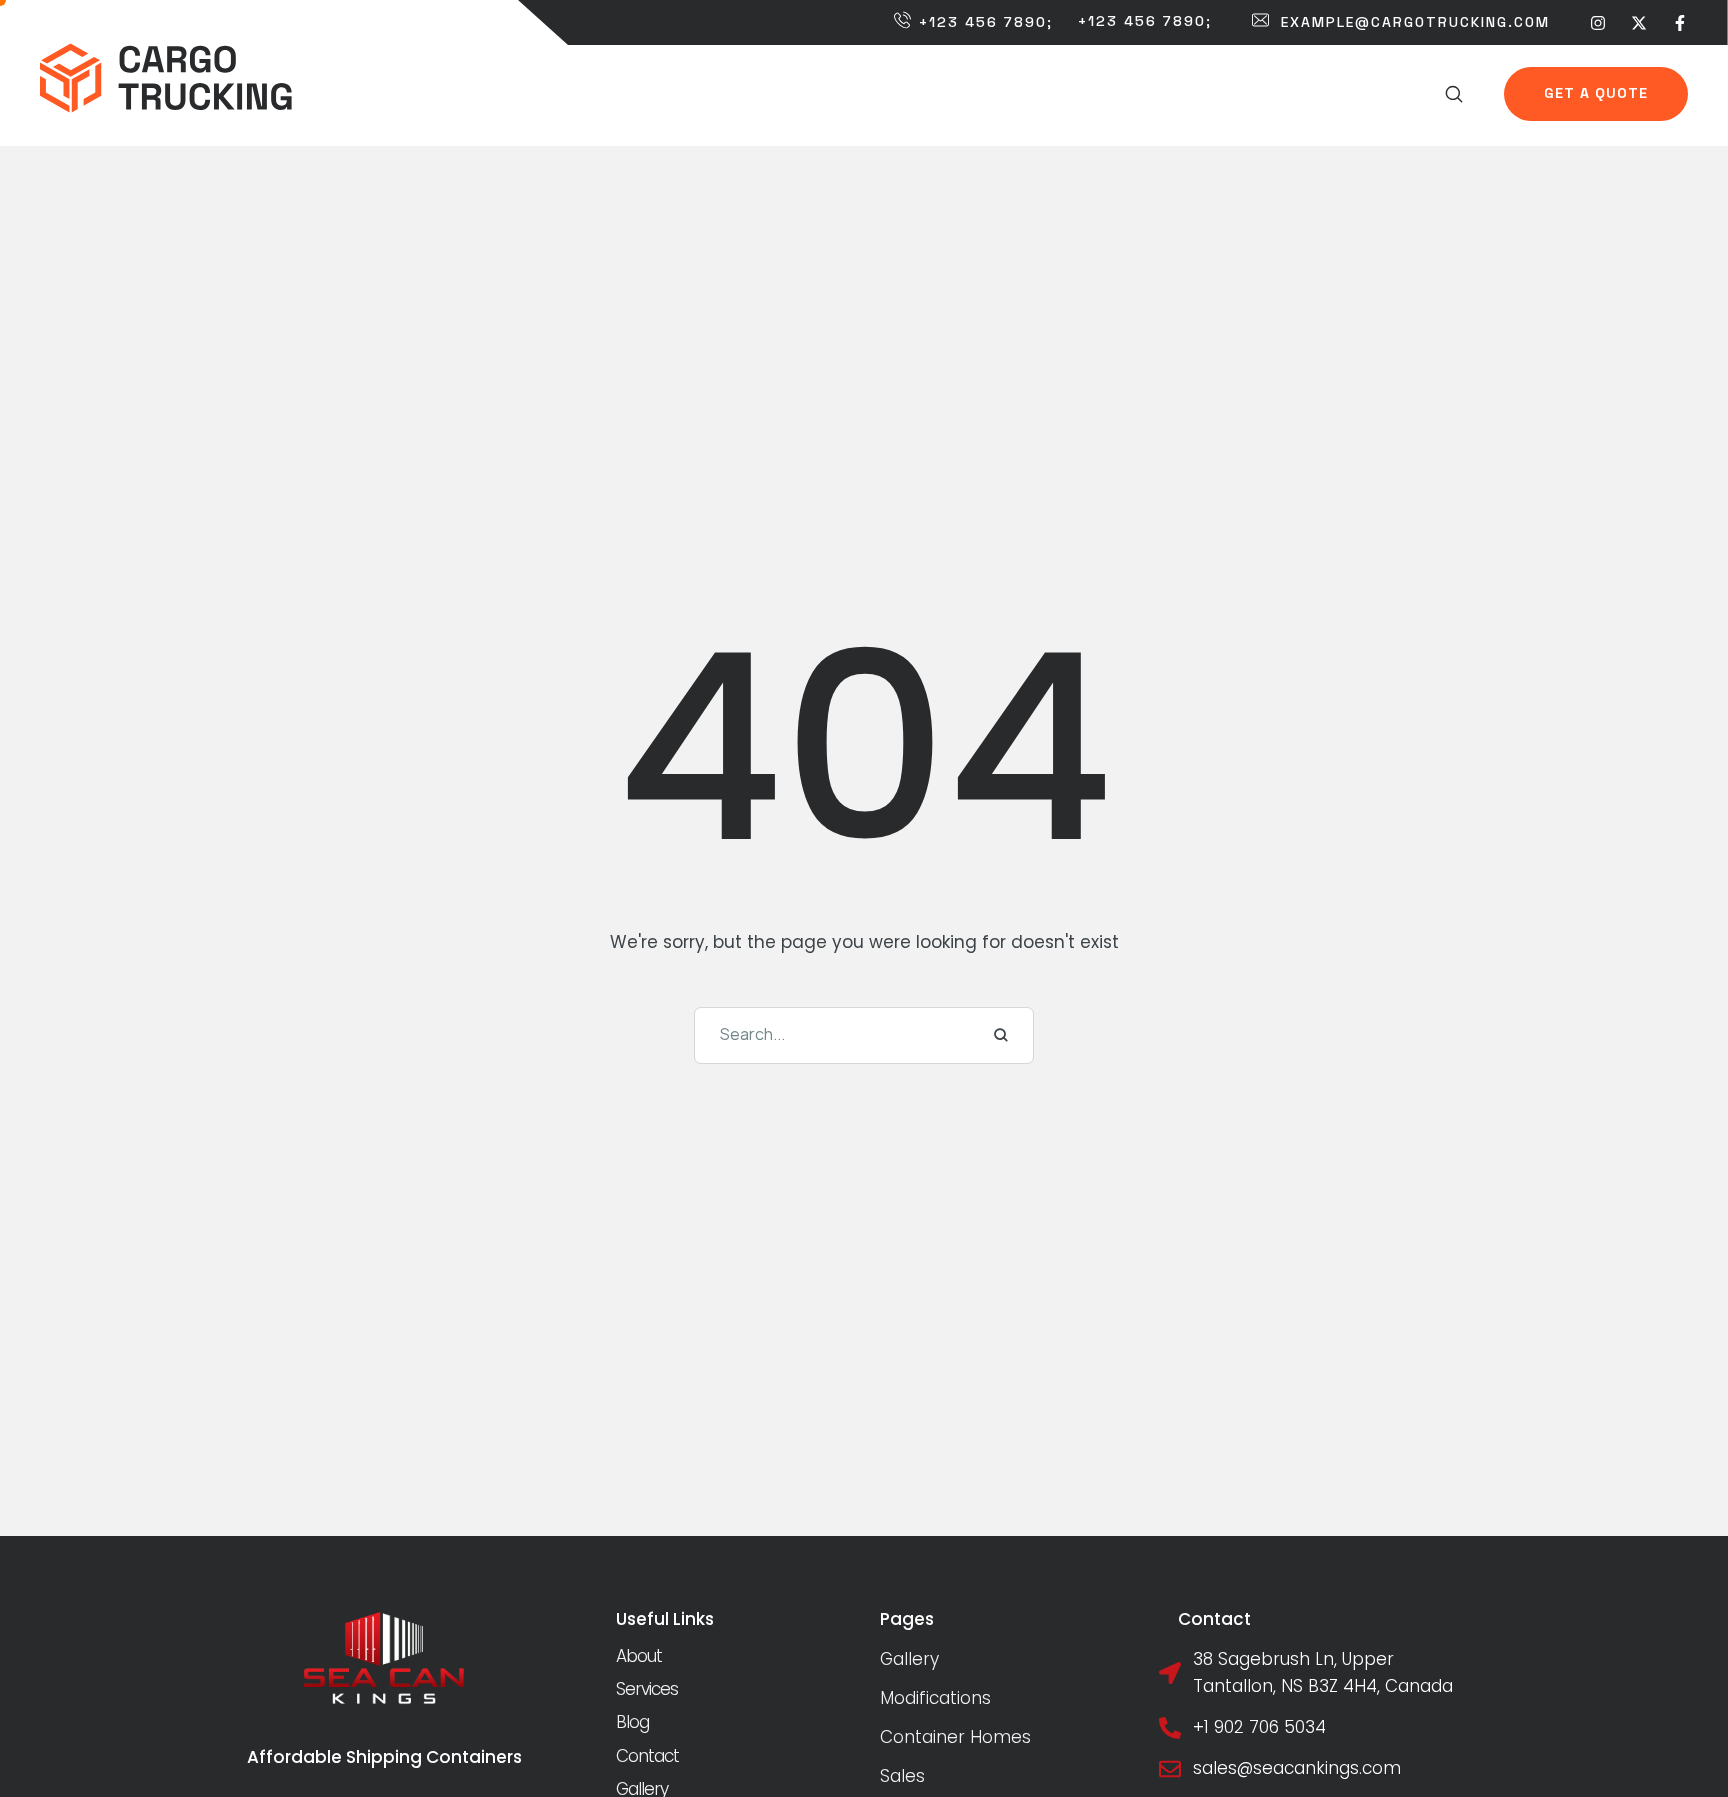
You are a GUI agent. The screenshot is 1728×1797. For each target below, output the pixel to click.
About (639, 1656)
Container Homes (955, 1737)
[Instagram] (1598, 22)
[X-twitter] (1639, 22)
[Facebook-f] (1680, 22)
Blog (632, 1722)
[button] (1454, 94)
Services (647, 1689)
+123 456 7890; (986, 22)
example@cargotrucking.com (1415, 22)
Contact (647, 1756)
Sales (902, 1776)
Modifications (935, 1698)
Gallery (909, 1659)
